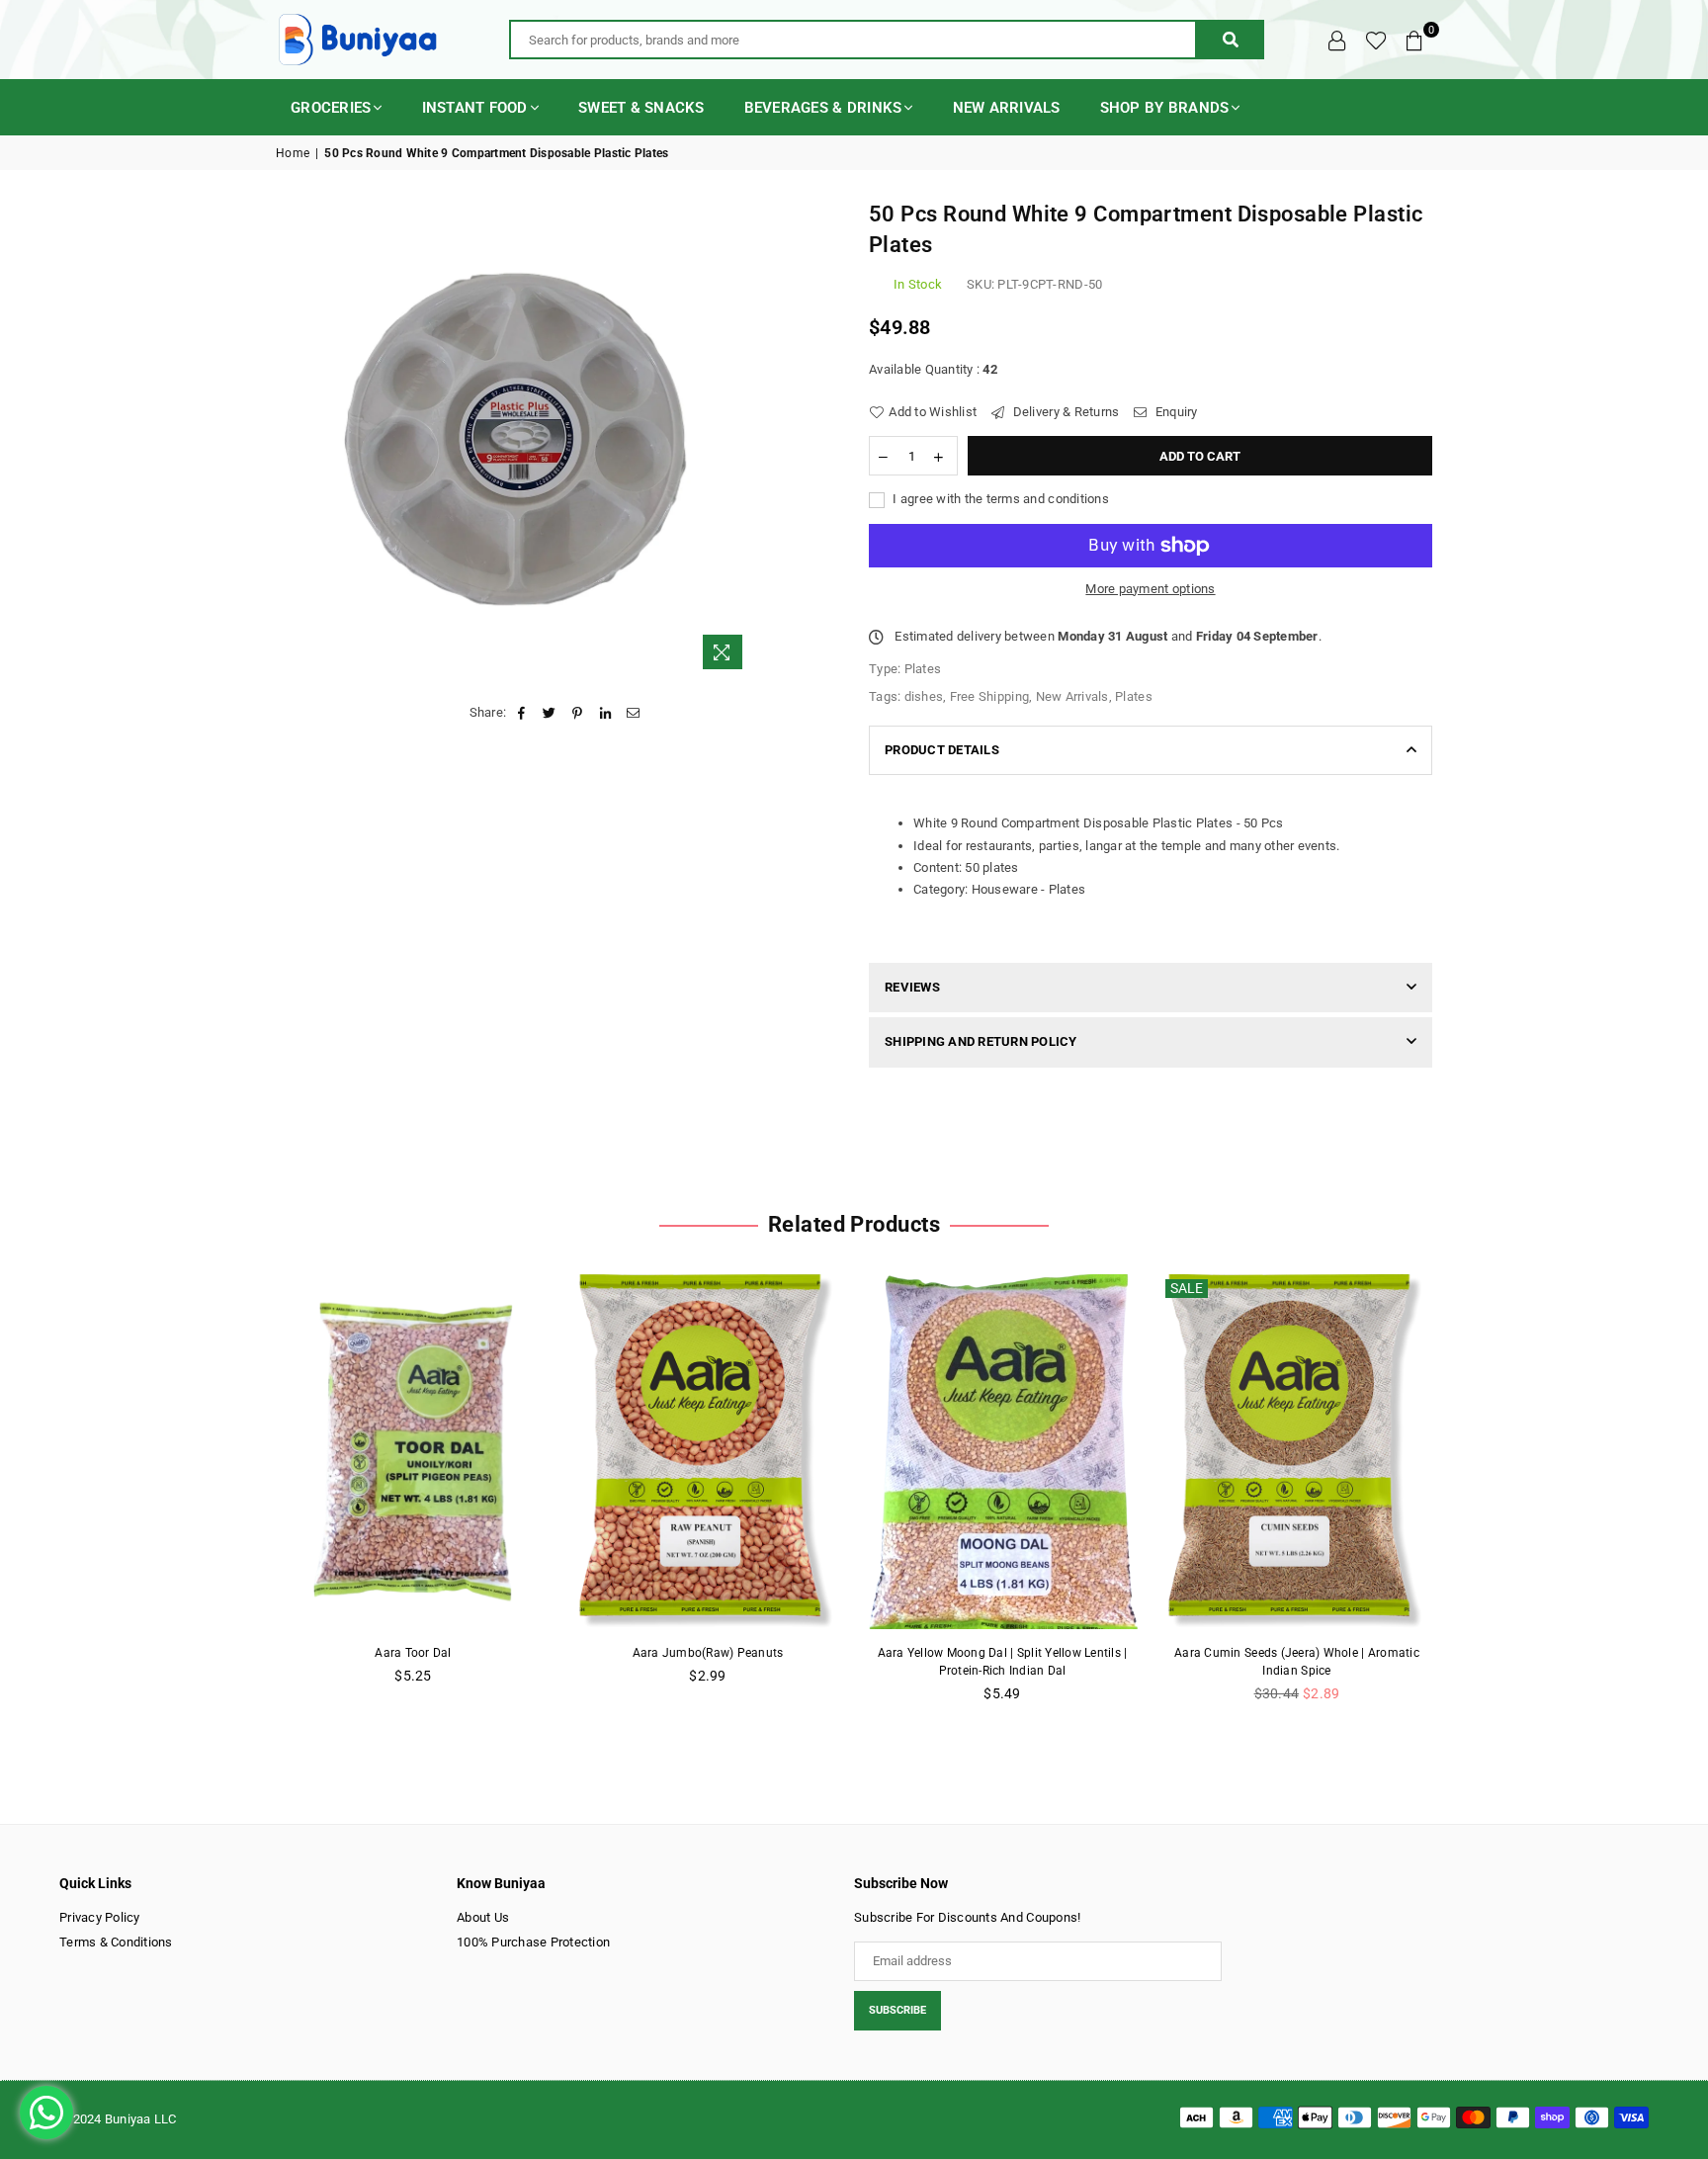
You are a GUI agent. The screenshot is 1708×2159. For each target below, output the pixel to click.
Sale (1187, 1288)
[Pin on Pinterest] (578, 713)
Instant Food (475, 108)
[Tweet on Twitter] (550, 713)
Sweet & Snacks (641, 108)
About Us (483, 1917)
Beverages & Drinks (823, 108)
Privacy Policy (100, 1917)
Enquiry (1175, 412)
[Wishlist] (1376, 40)
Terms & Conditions (116, 1942)
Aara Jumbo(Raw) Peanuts (708, 1653)
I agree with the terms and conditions (999, 499)
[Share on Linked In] (605, 713)
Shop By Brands (1165, 108)
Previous (244, 1499)
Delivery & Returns (1064, 412)
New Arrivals (1007, 108)
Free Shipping (989, 696)
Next (1464, 1499)
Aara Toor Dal (413, 1653)
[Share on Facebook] (521, 713)
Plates (1134, 696)
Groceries (331, 108)
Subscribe (897, 2010)
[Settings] (1337, 40)
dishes (924, 696)
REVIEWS (912, 987)
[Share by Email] (633, 713)
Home (293, 153)
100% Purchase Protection (533, 1942)
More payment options (1150, 589)
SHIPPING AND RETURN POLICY (981, 1041)
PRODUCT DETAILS (942, 750)
